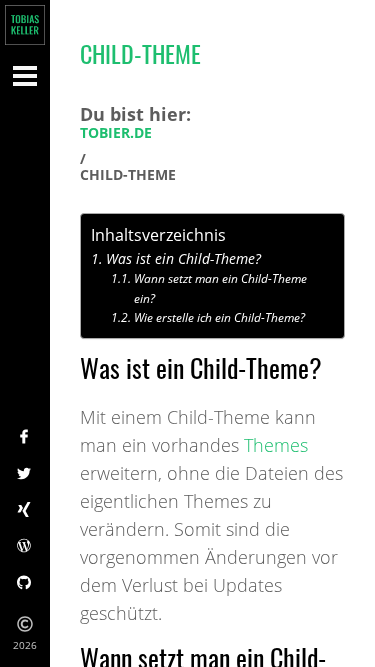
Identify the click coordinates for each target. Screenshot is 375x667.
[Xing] (25, 511)
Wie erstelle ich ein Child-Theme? (219, 317)
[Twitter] (25, 475)
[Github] (25, 584)
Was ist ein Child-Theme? (183, 258)
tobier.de (116, 133)
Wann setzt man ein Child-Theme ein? (220, 288)
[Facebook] (25, 438)
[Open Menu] (25, 75)
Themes (276, 445)
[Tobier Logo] (25, 25)
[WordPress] (25, 547)
